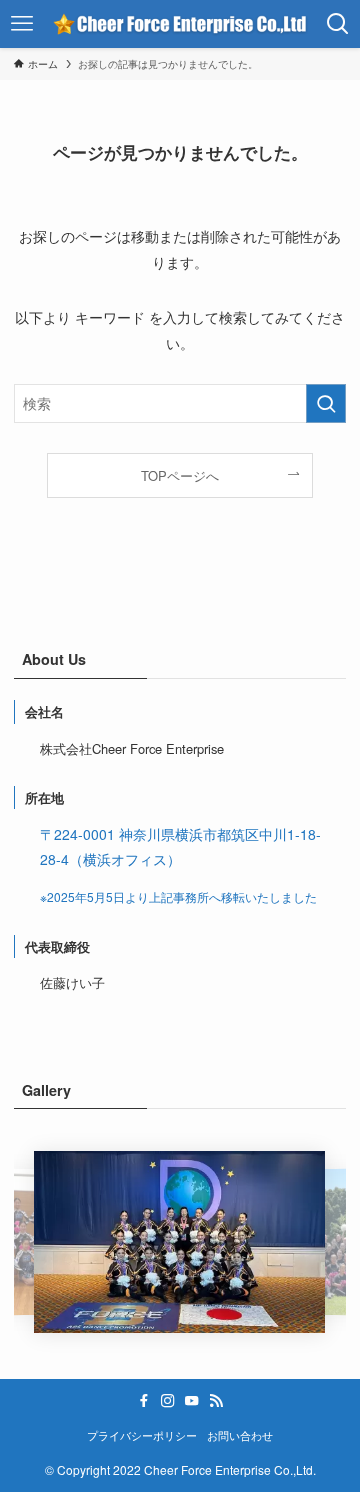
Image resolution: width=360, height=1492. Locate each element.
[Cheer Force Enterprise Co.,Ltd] (179, 24)
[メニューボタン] (22, 24)
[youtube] (192, 1401)
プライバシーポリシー (142, 1435)
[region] (179, 1242)
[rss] (216, 1401)
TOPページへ (180, 475)
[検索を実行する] (326, 403)
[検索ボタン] (338, 24)
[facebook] (144, 1401)
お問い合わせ (240, 1435)
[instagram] (168, 1401)
